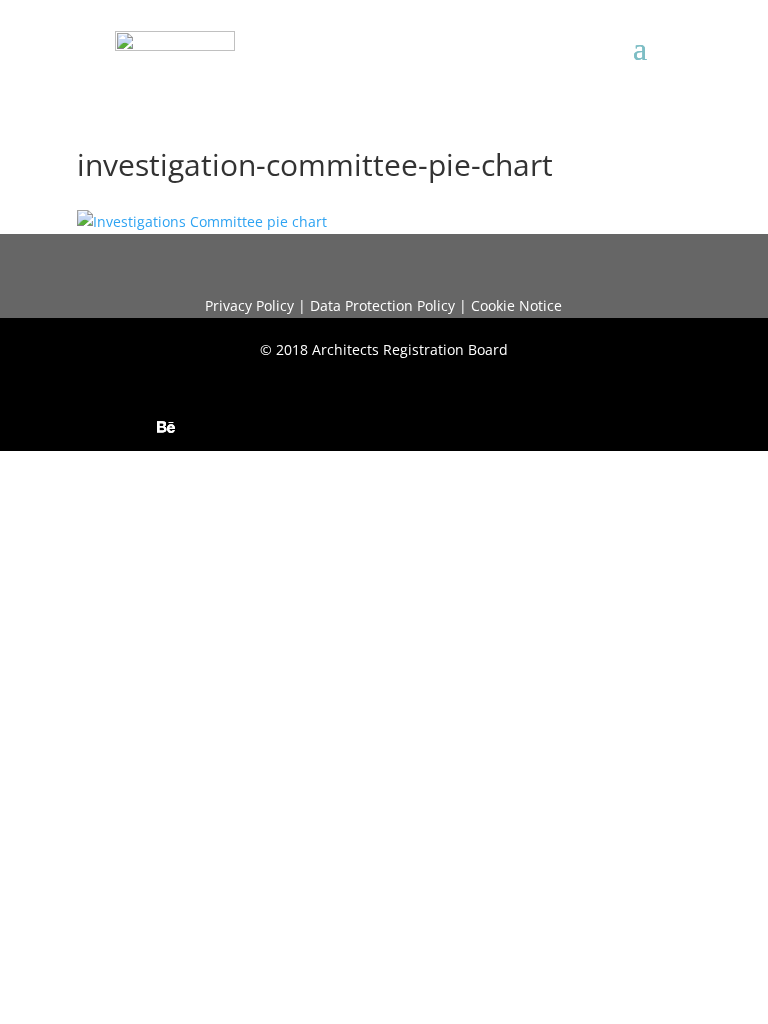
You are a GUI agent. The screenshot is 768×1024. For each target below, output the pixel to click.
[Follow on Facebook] (326, 427)
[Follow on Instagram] (286, 427)
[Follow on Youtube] (246, 427)
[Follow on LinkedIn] (206, 427)
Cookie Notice (516, 305)
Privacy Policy (249, 305)
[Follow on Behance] (166, 427)
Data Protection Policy (382, 305)
